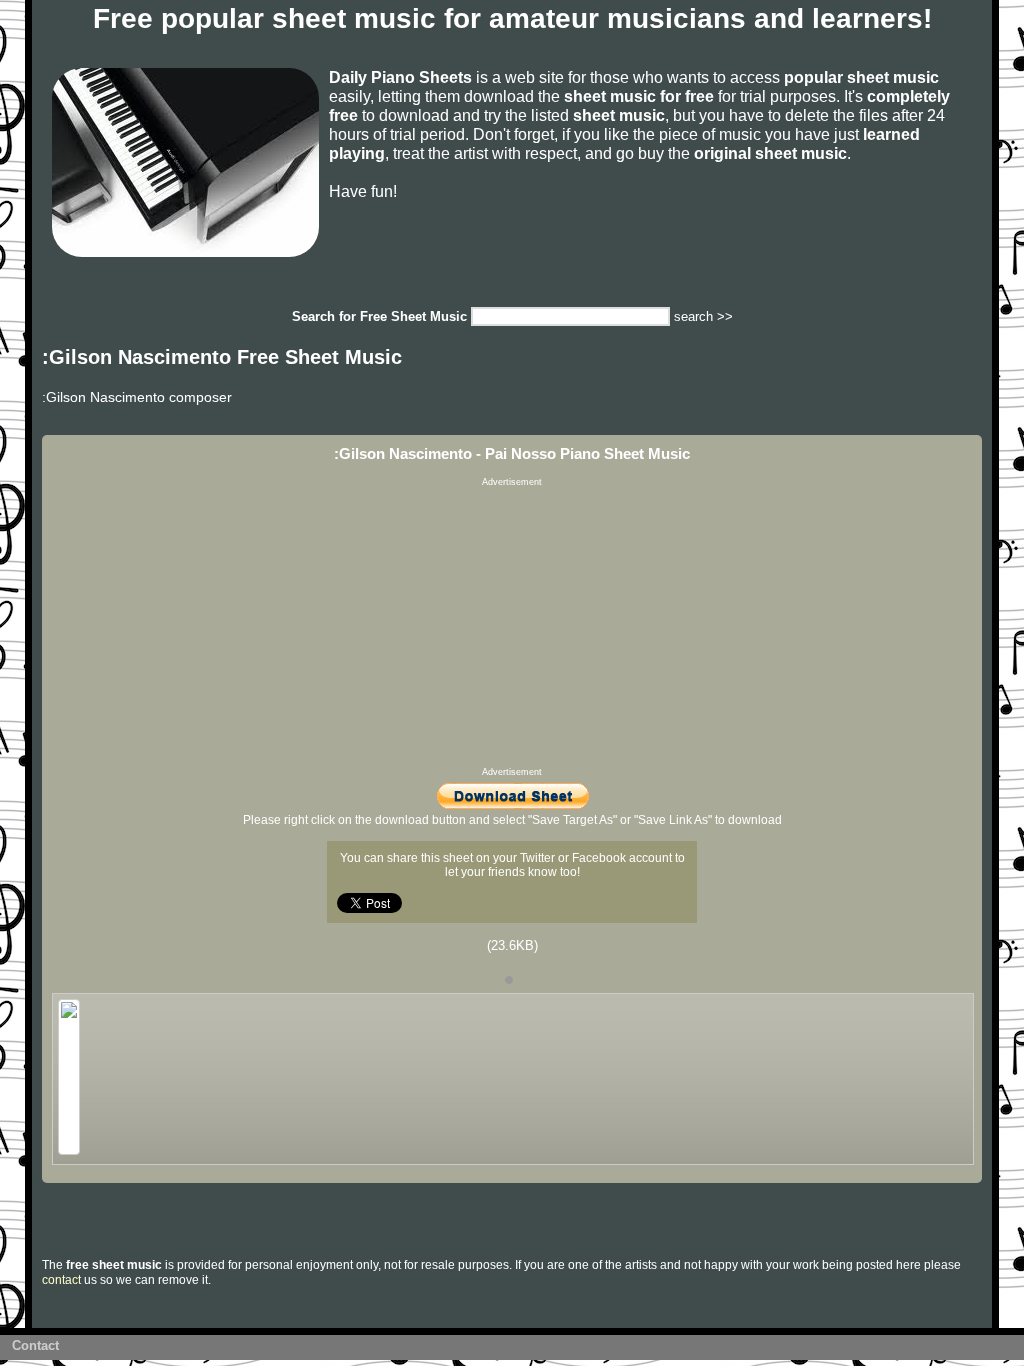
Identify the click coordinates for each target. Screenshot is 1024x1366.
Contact (35, 1345)
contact (61, 1280)
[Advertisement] (512, 627)
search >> (703, 316)
